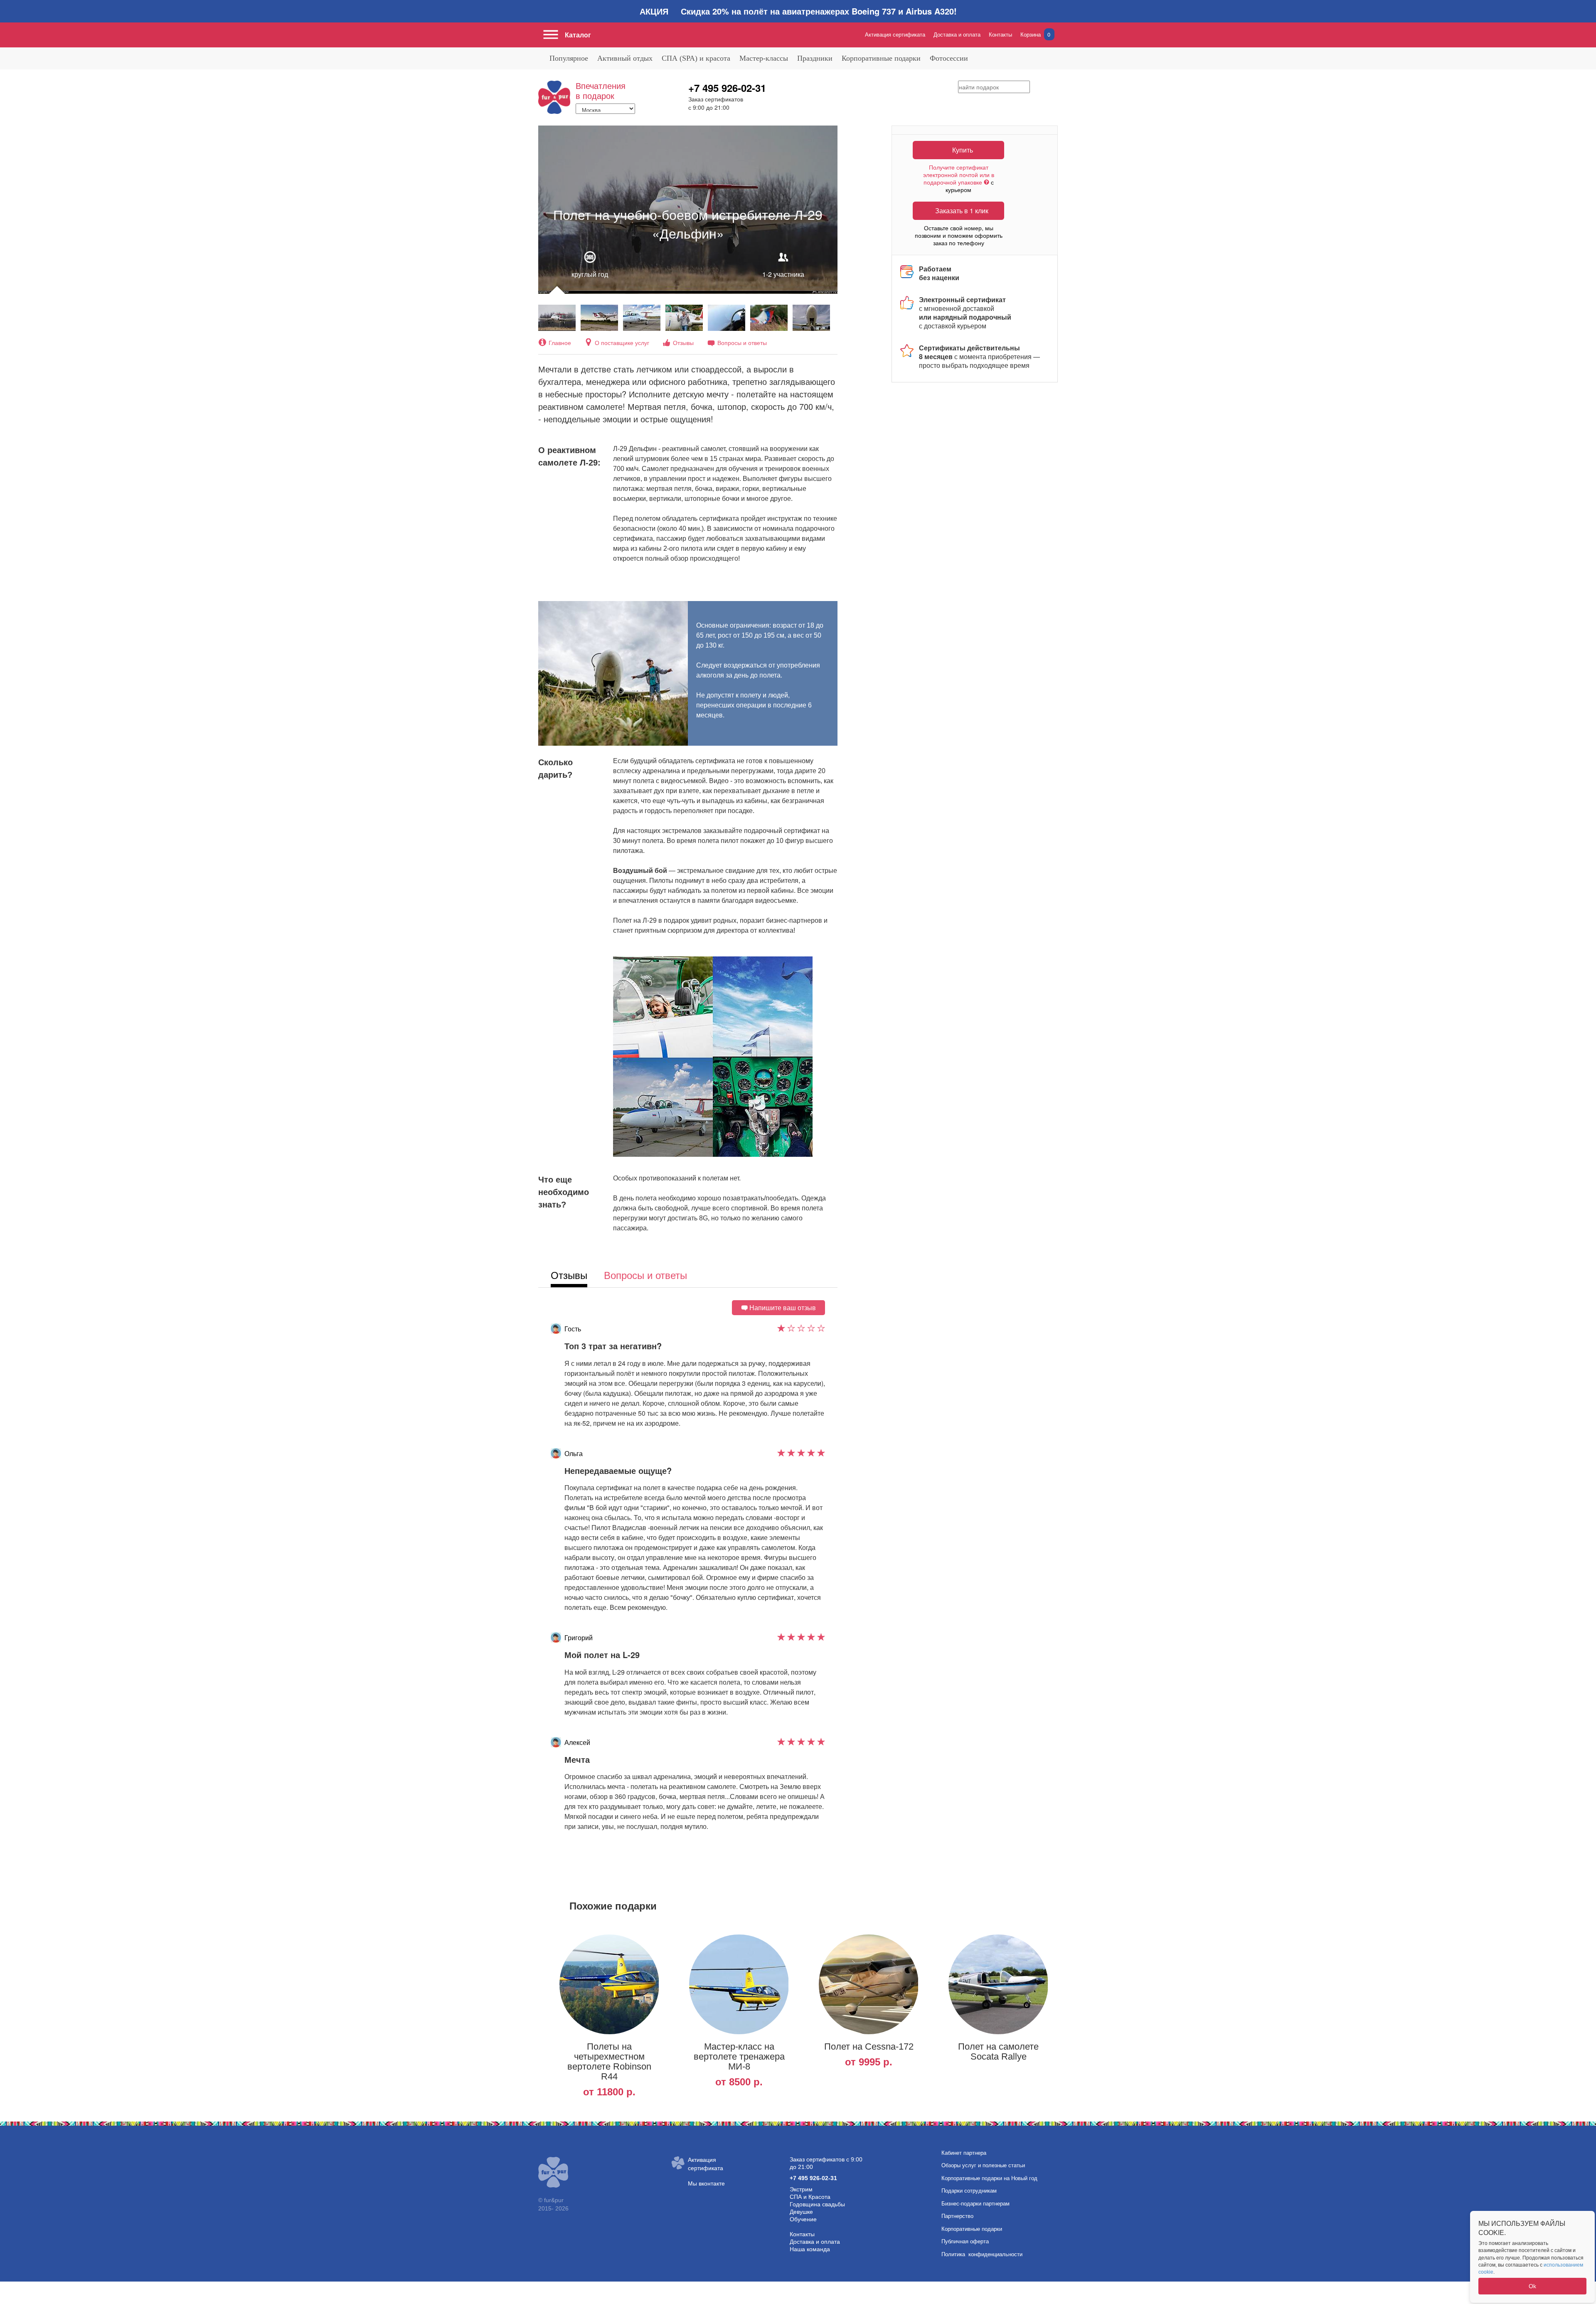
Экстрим (801, 2189)
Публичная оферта (965, 2241)
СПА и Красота (810, 2197)
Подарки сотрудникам (969, 2191)
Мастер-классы (764, 58)
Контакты (1000, 34)
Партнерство (957, 2216)
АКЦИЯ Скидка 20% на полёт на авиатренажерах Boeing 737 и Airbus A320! (798, 11)
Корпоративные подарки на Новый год (989, 2178)
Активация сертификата (895, 34)
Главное (560, 343)
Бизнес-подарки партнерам (975, 2204)
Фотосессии (949, 58)
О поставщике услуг (622, 343)
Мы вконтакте (706, 2183)
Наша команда (810, 2249)
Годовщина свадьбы (817, 2204)
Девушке (801, 2212)
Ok (1532, 2286)
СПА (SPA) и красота (696, 58)
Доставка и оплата (957, 34)
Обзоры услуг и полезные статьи (983, 2165)
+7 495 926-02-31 (727, 88)
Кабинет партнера (964, 2153)
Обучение (803, 2219)
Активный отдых (625, 58)
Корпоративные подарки (881, 58)
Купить (963, 150)
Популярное (569, 58)
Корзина (1035, 34)
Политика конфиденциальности (982, 2254)
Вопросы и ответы (742, 343)
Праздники (815, 58)
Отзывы (683, 343)
